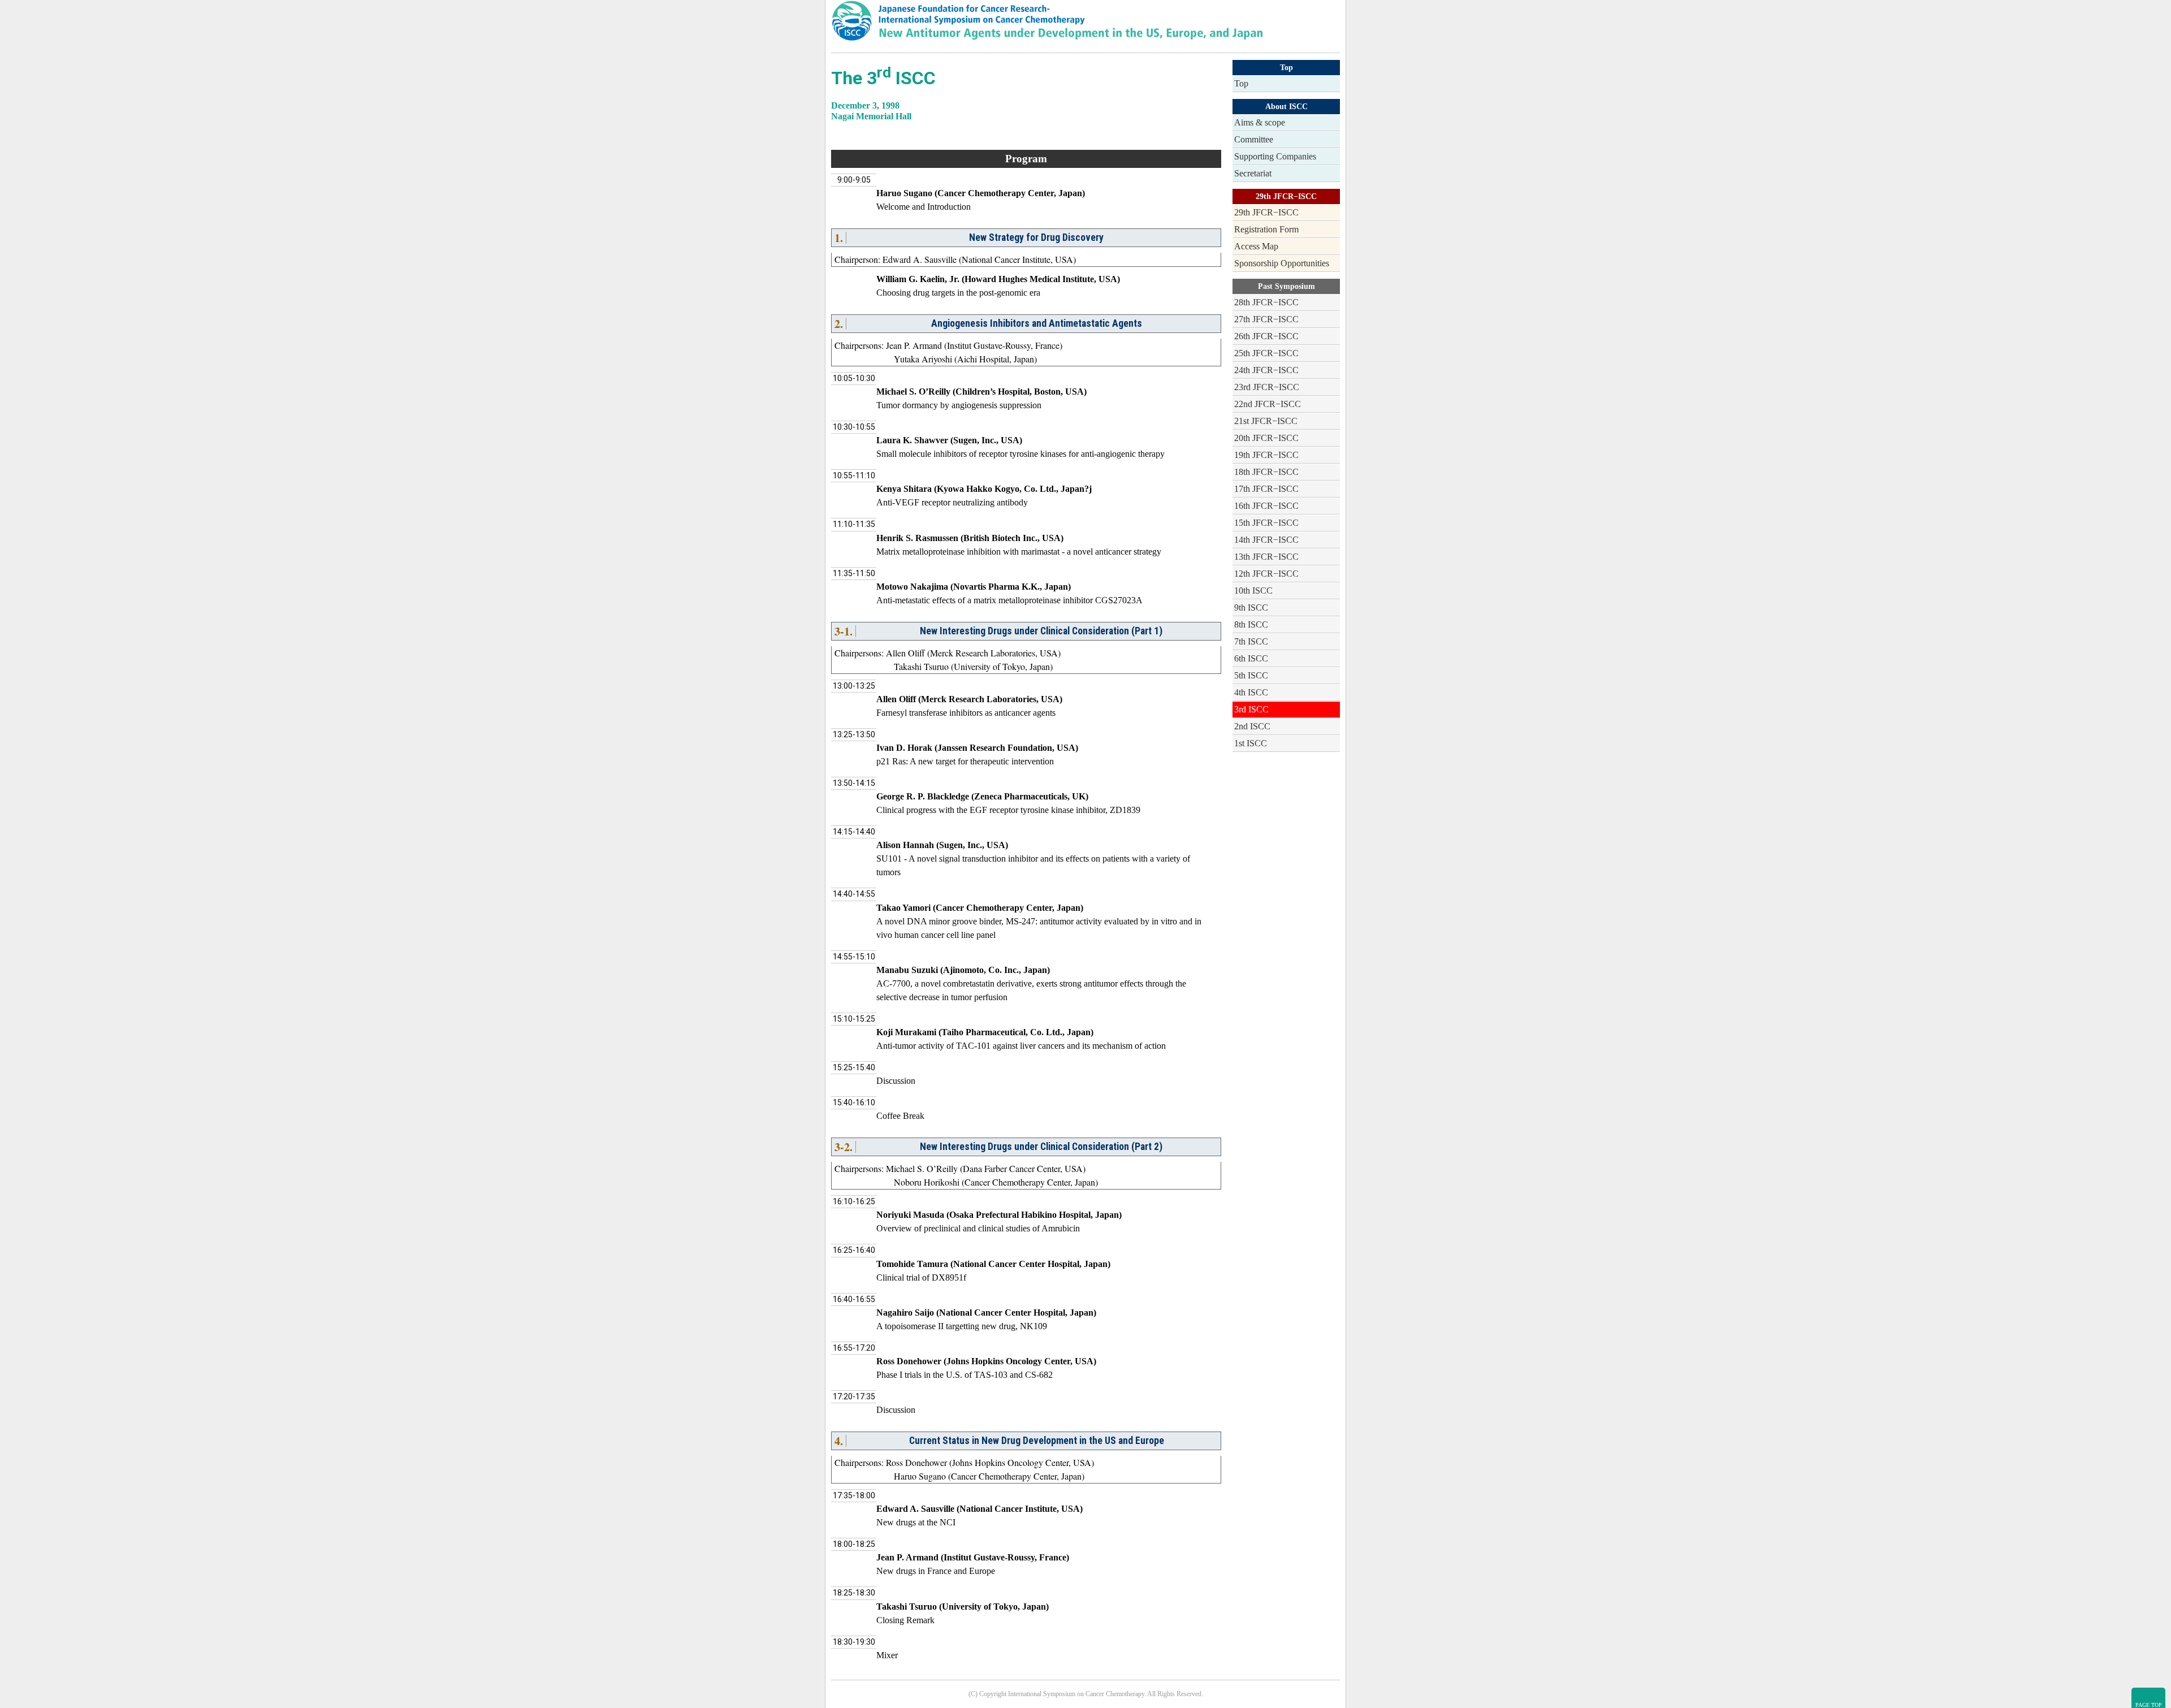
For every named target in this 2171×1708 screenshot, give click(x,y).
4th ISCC (1251, 692)
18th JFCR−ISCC (1266, 472)
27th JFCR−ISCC (1266, 319)
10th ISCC (1253, 591)
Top (1241, 83)
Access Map (1256, 246)
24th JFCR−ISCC (1266, 370)
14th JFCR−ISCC (1266, 540)
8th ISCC (1251, 624)
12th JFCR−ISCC (1266, 574)
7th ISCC (1251, 641)
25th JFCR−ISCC (1266, 353)
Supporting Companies (1275, 156)
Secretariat (1253, 173)
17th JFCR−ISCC (1266, 489)
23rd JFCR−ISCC (1267, 387)
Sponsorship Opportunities (1282, 263)
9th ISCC (1251, 607)
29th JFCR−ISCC (1266, 212)
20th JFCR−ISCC (1266, 438)
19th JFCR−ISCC (1266, 455)
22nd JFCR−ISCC (1268, 404)
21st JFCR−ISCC (1266, 421)
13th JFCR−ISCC (1266, 557)
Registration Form (1266, 229)
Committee (1254, 139)
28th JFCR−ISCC (1266, 302)
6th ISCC (1251, 658)
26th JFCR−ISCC (1266, 336)
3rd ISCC (1251, 709)
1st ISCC (1251, 743)
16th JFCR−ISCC (1266, 506)
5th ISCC (1251, 675)
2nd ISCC (1252, 726)
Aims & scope (1260, 122)
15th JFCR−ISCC (1266, 523)
